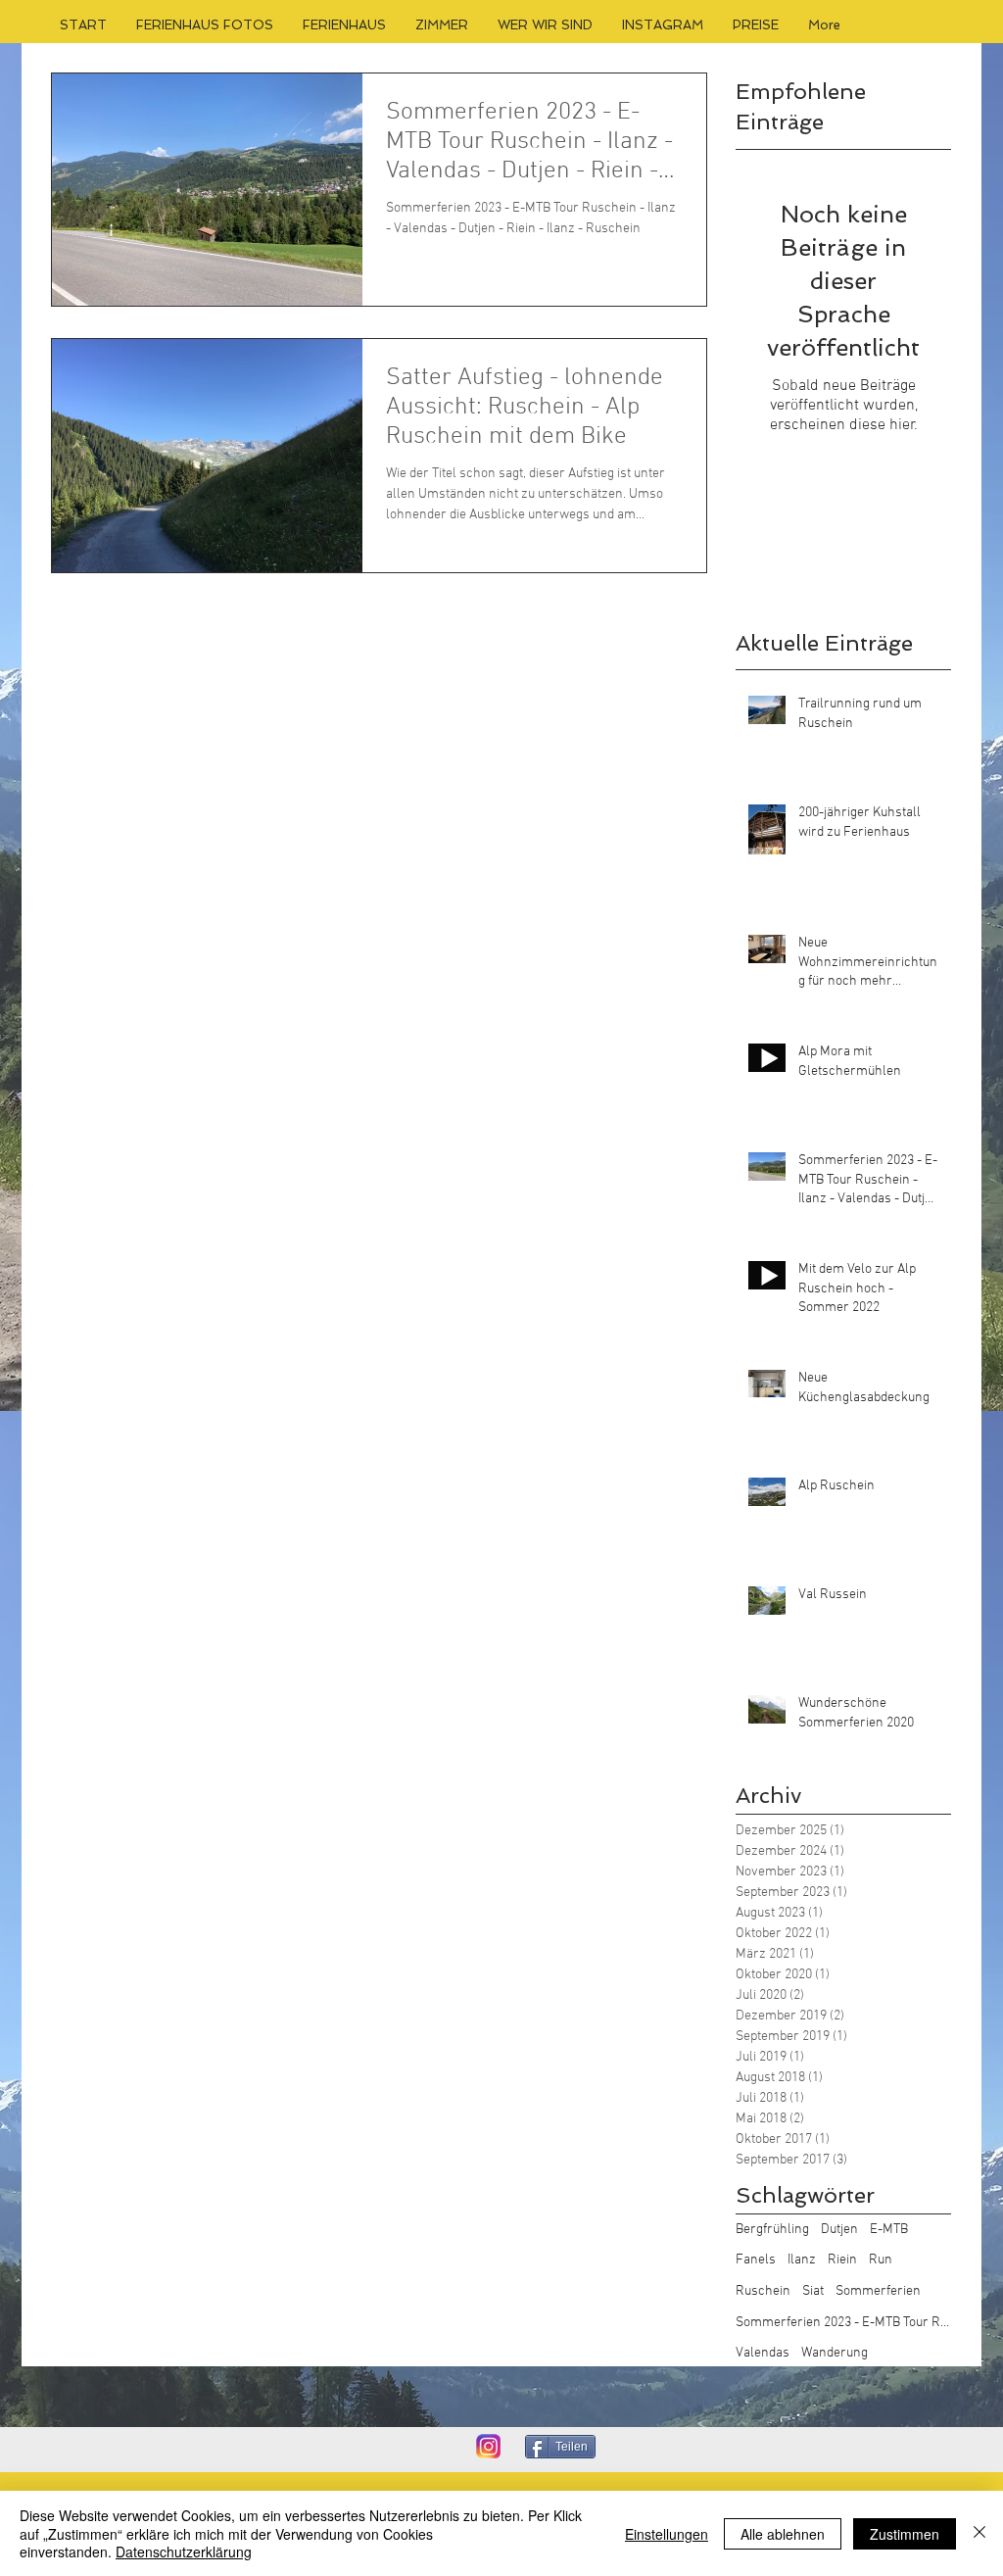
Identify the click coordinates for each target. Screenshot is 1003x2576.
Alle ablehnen (783, 2534)
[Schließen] (979, 2533)
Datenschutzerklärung (184, 2552)
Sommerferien (878, 2291)
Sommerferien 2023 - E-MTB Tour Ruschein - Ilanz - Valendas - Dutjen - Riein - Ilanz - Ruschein (843, 2323)
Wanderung (835, 2353)
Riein (842, 2260)
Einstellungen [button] (667, 2534)
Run (881, 2260)
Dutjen (839, 2230)
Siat (813, 2291)
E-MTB (889, 2230)
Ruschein (763, 2291)
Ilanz (802, 2260)
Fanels (756, 2260)
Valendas (763, 2353)
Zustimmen (905, 2534)
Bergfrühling (772, 2230)
